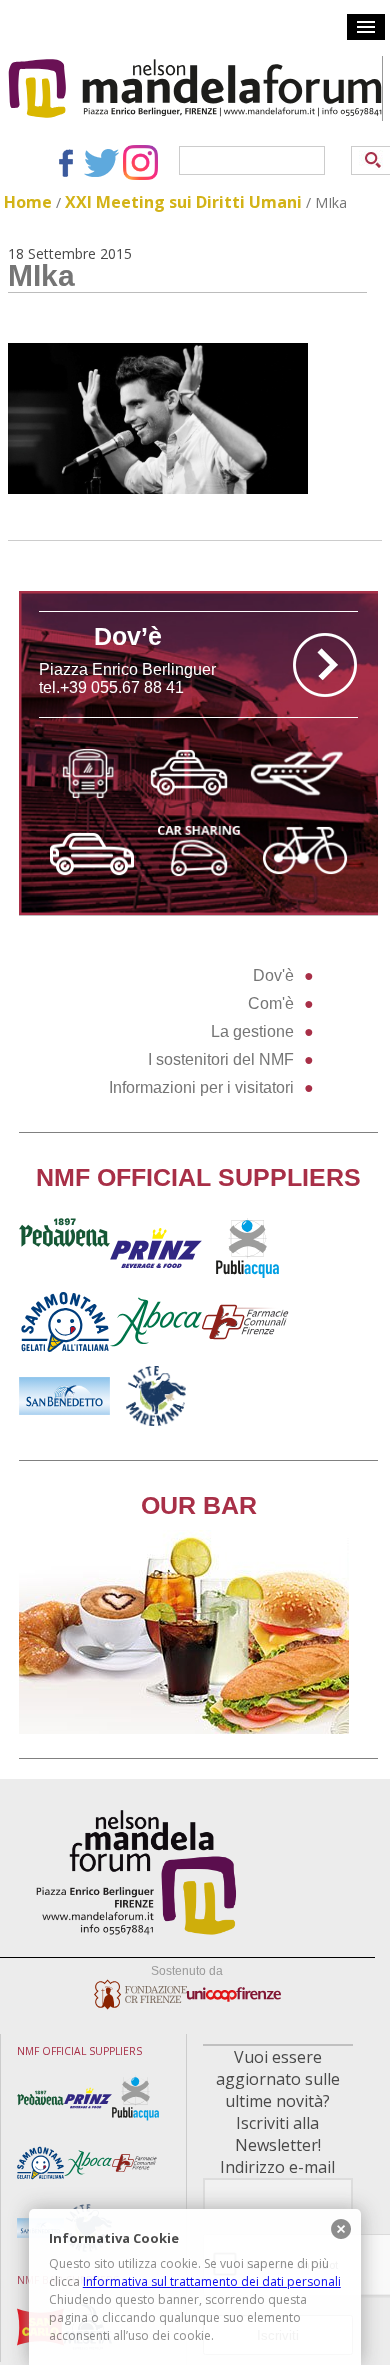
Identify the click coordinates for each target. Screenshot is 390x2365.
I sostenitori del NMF (221, 1059)
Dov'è (273, 975)
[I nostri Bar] (184, 1728)
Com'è (271, 1003)
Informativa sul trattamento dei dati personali (212, 2281)
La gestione (252, 1031)
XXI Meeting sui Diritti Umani (183, 202)
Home (28, 202)
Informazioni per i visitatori (201, 1087)
